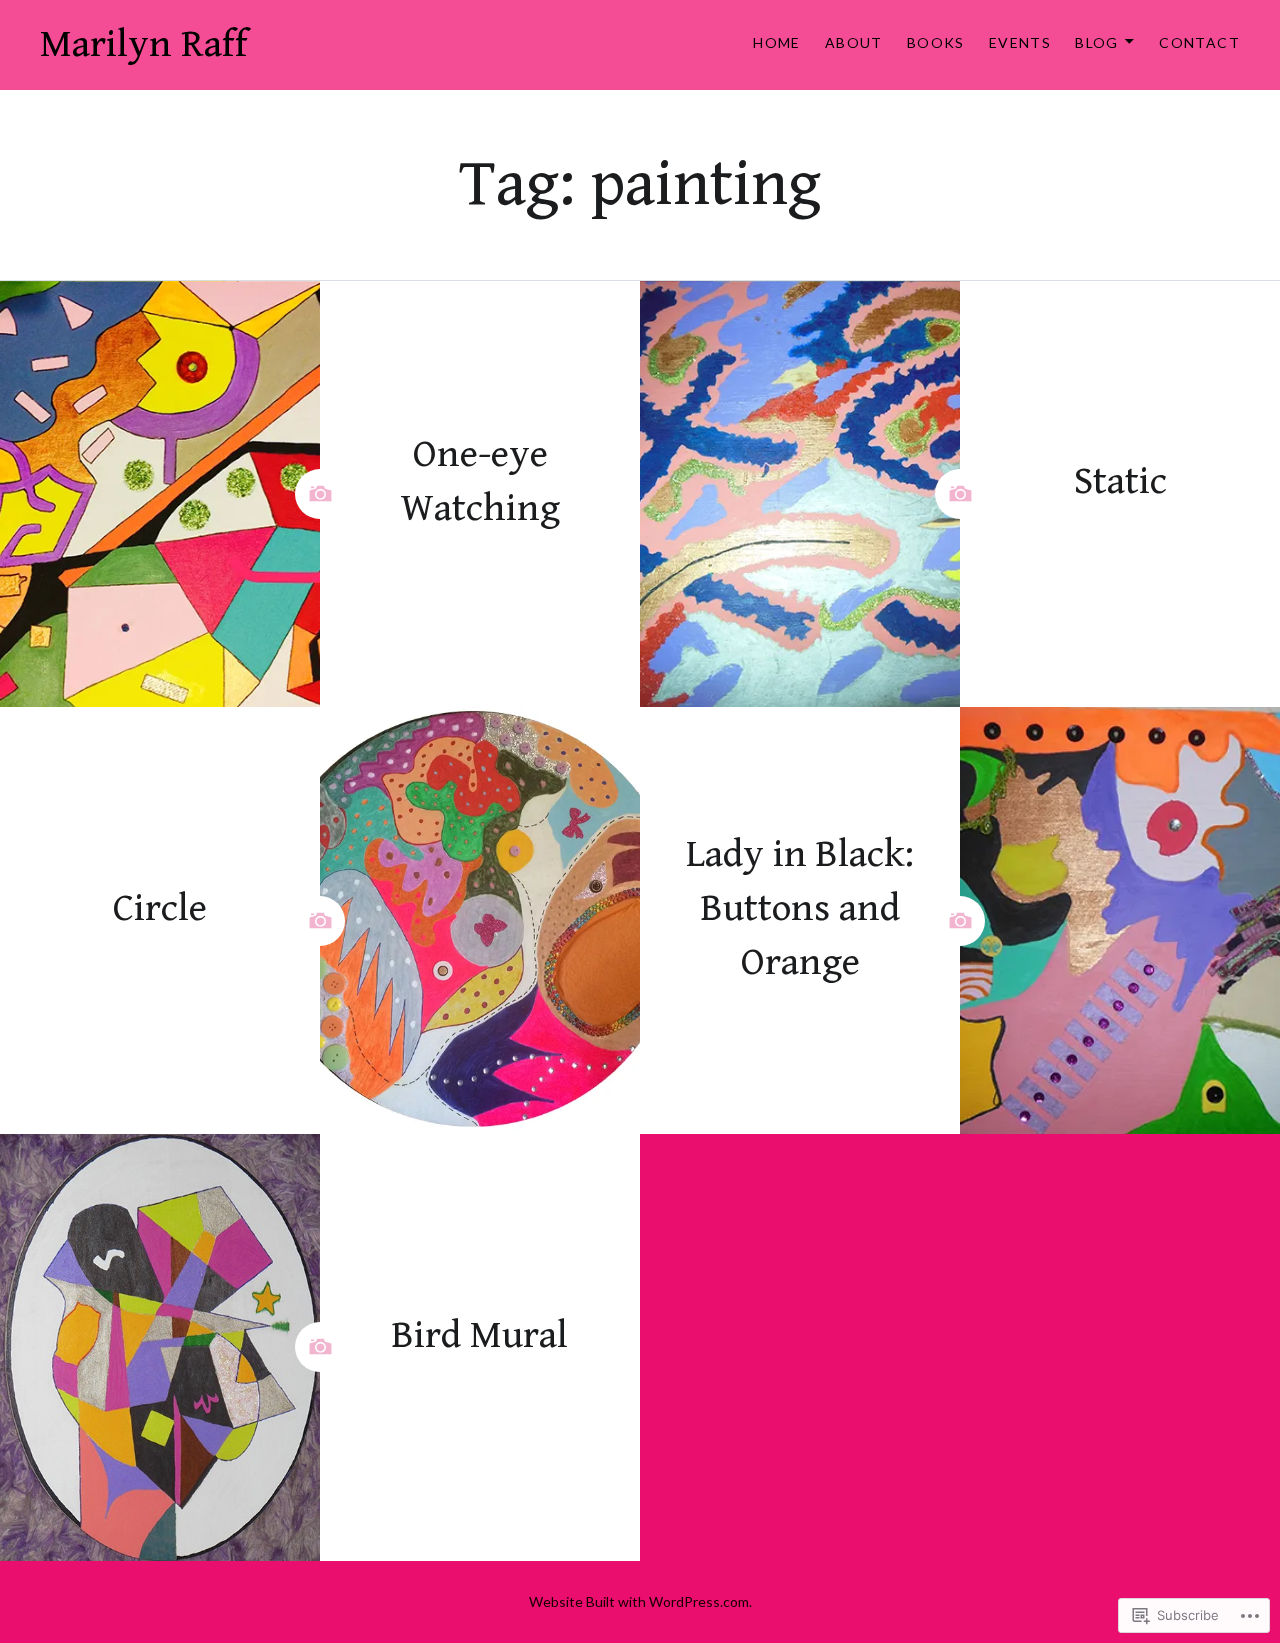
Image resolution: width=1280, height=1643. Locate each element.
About (854, 42)
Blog (1097, 42)
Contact (1199, 42)
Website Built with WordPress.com (639, 1601)
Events (1020, 42)
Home (777, 42)
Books (936, 42)
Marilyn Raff (144, 44)
